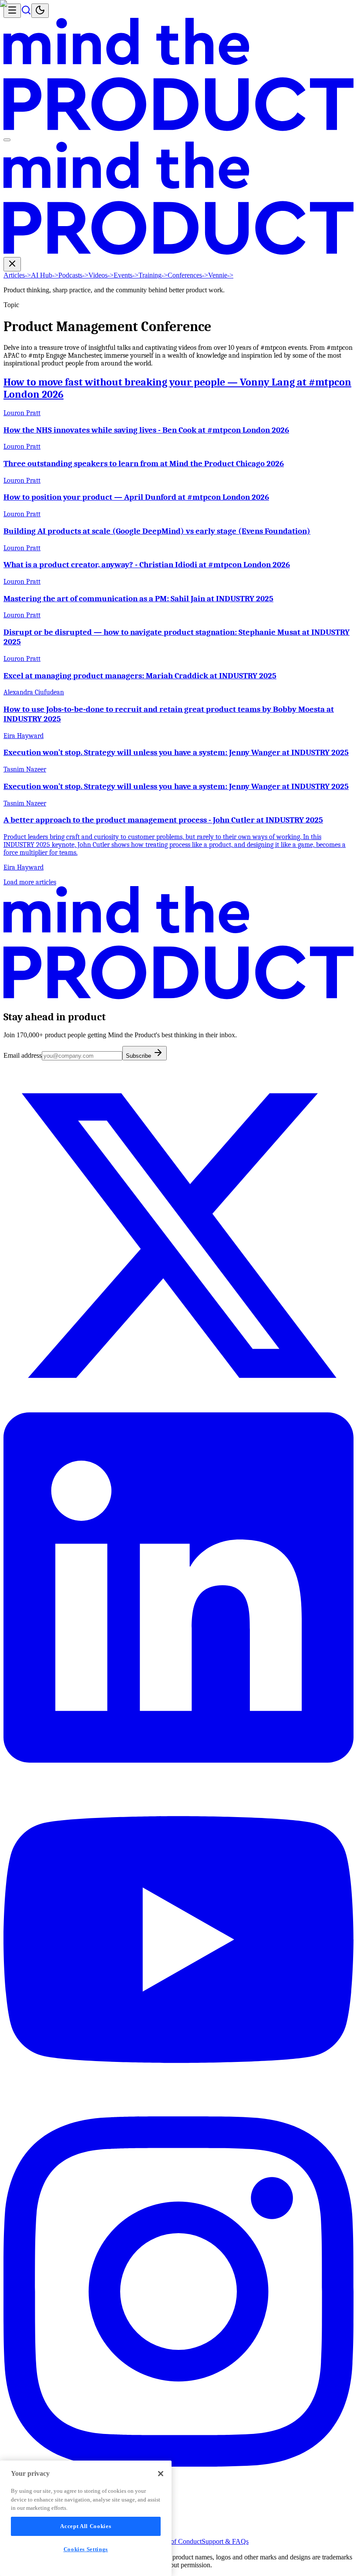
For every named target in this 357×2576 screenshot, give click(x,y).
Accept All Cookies (86, 2526)
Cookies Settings (86, 2549)
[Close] (161, 2474)
